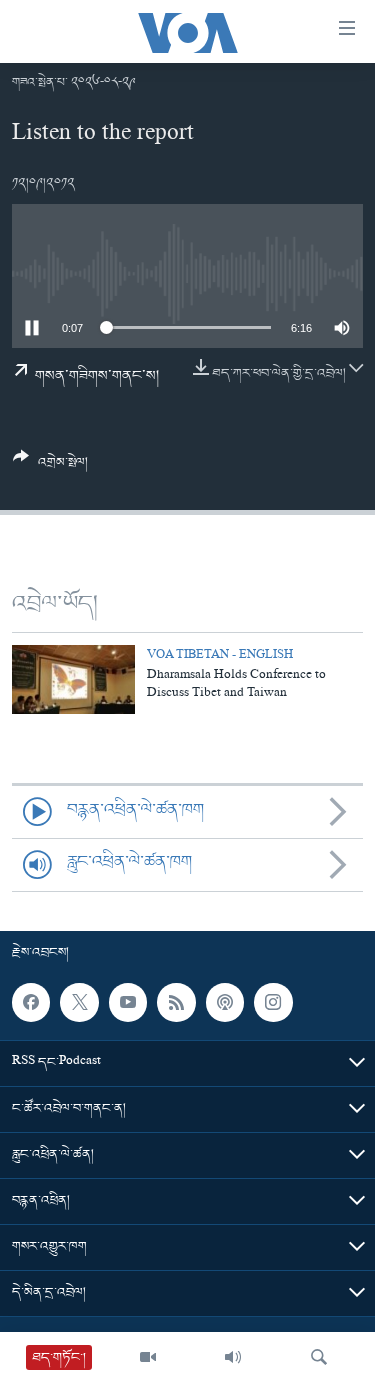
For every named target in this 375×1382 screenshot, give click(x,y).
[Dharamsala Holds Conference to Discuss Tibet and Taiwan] (73, 679)
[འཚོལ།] (319, 1357)
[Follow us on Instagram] (273, 1002)
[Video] (148, 1357)
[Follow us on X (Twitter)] (79, 1002)
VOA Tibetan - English (220, 656)
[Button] (50, 467)
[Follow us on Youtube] (128, 1002)
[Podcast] (225, 1002)
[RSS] (176, 1002)
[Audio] (233, 1357)
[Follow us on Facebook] (31, 1002)
